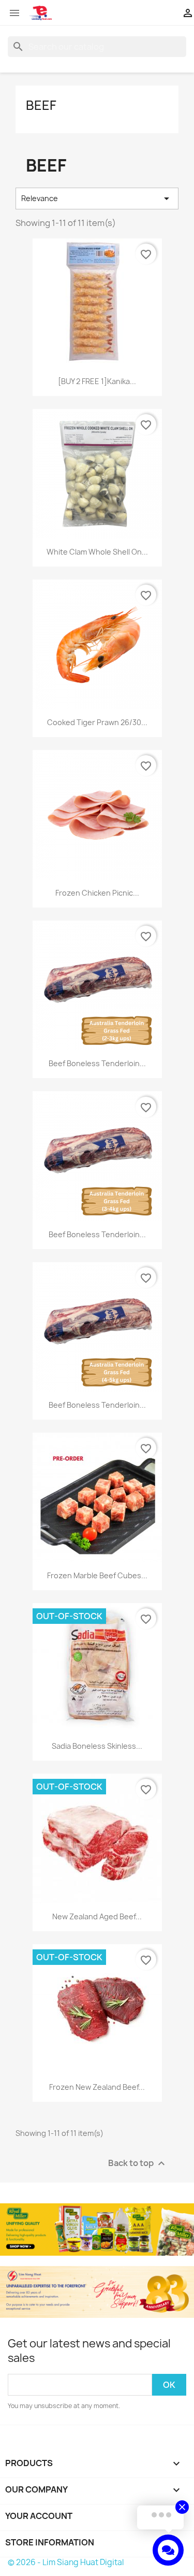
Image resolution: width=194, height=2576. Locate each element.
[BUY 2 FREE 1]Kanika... (97, 381)
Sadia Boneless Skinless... (97, 1746)
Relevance (97, 199)
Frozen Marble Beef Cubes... (97, 1575)
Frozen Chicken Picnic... (97, 893)
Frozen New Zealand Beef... (97, 2087)
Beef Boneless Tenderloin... (97, 1063)
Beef (41, 105)
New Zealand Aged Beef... (97, 1916)
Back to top (138, 2164)
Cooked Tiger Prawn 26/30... (97, 722)
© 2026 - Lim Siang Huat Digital (66, 2562)
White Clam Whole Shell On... (97, 552)
